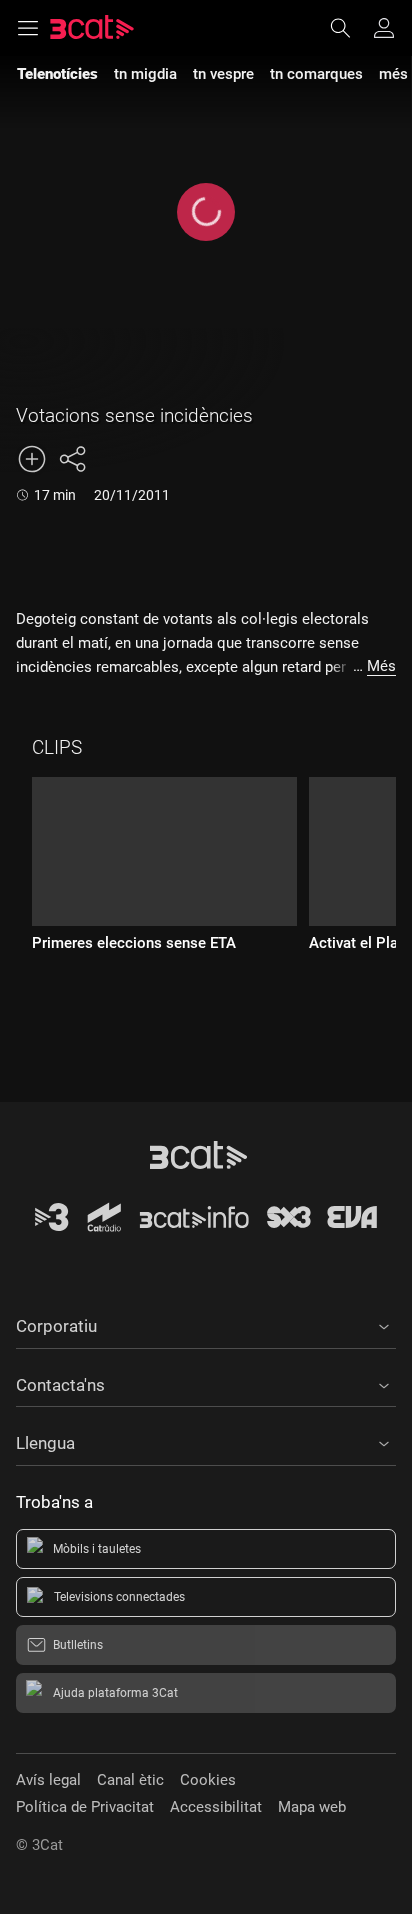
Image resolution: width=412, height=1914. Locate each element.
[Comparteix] (72, 459)
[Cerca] (350, 28)
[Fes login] (384, 28)
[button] (206, 1323)
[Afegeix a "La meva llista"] (32, 459)
